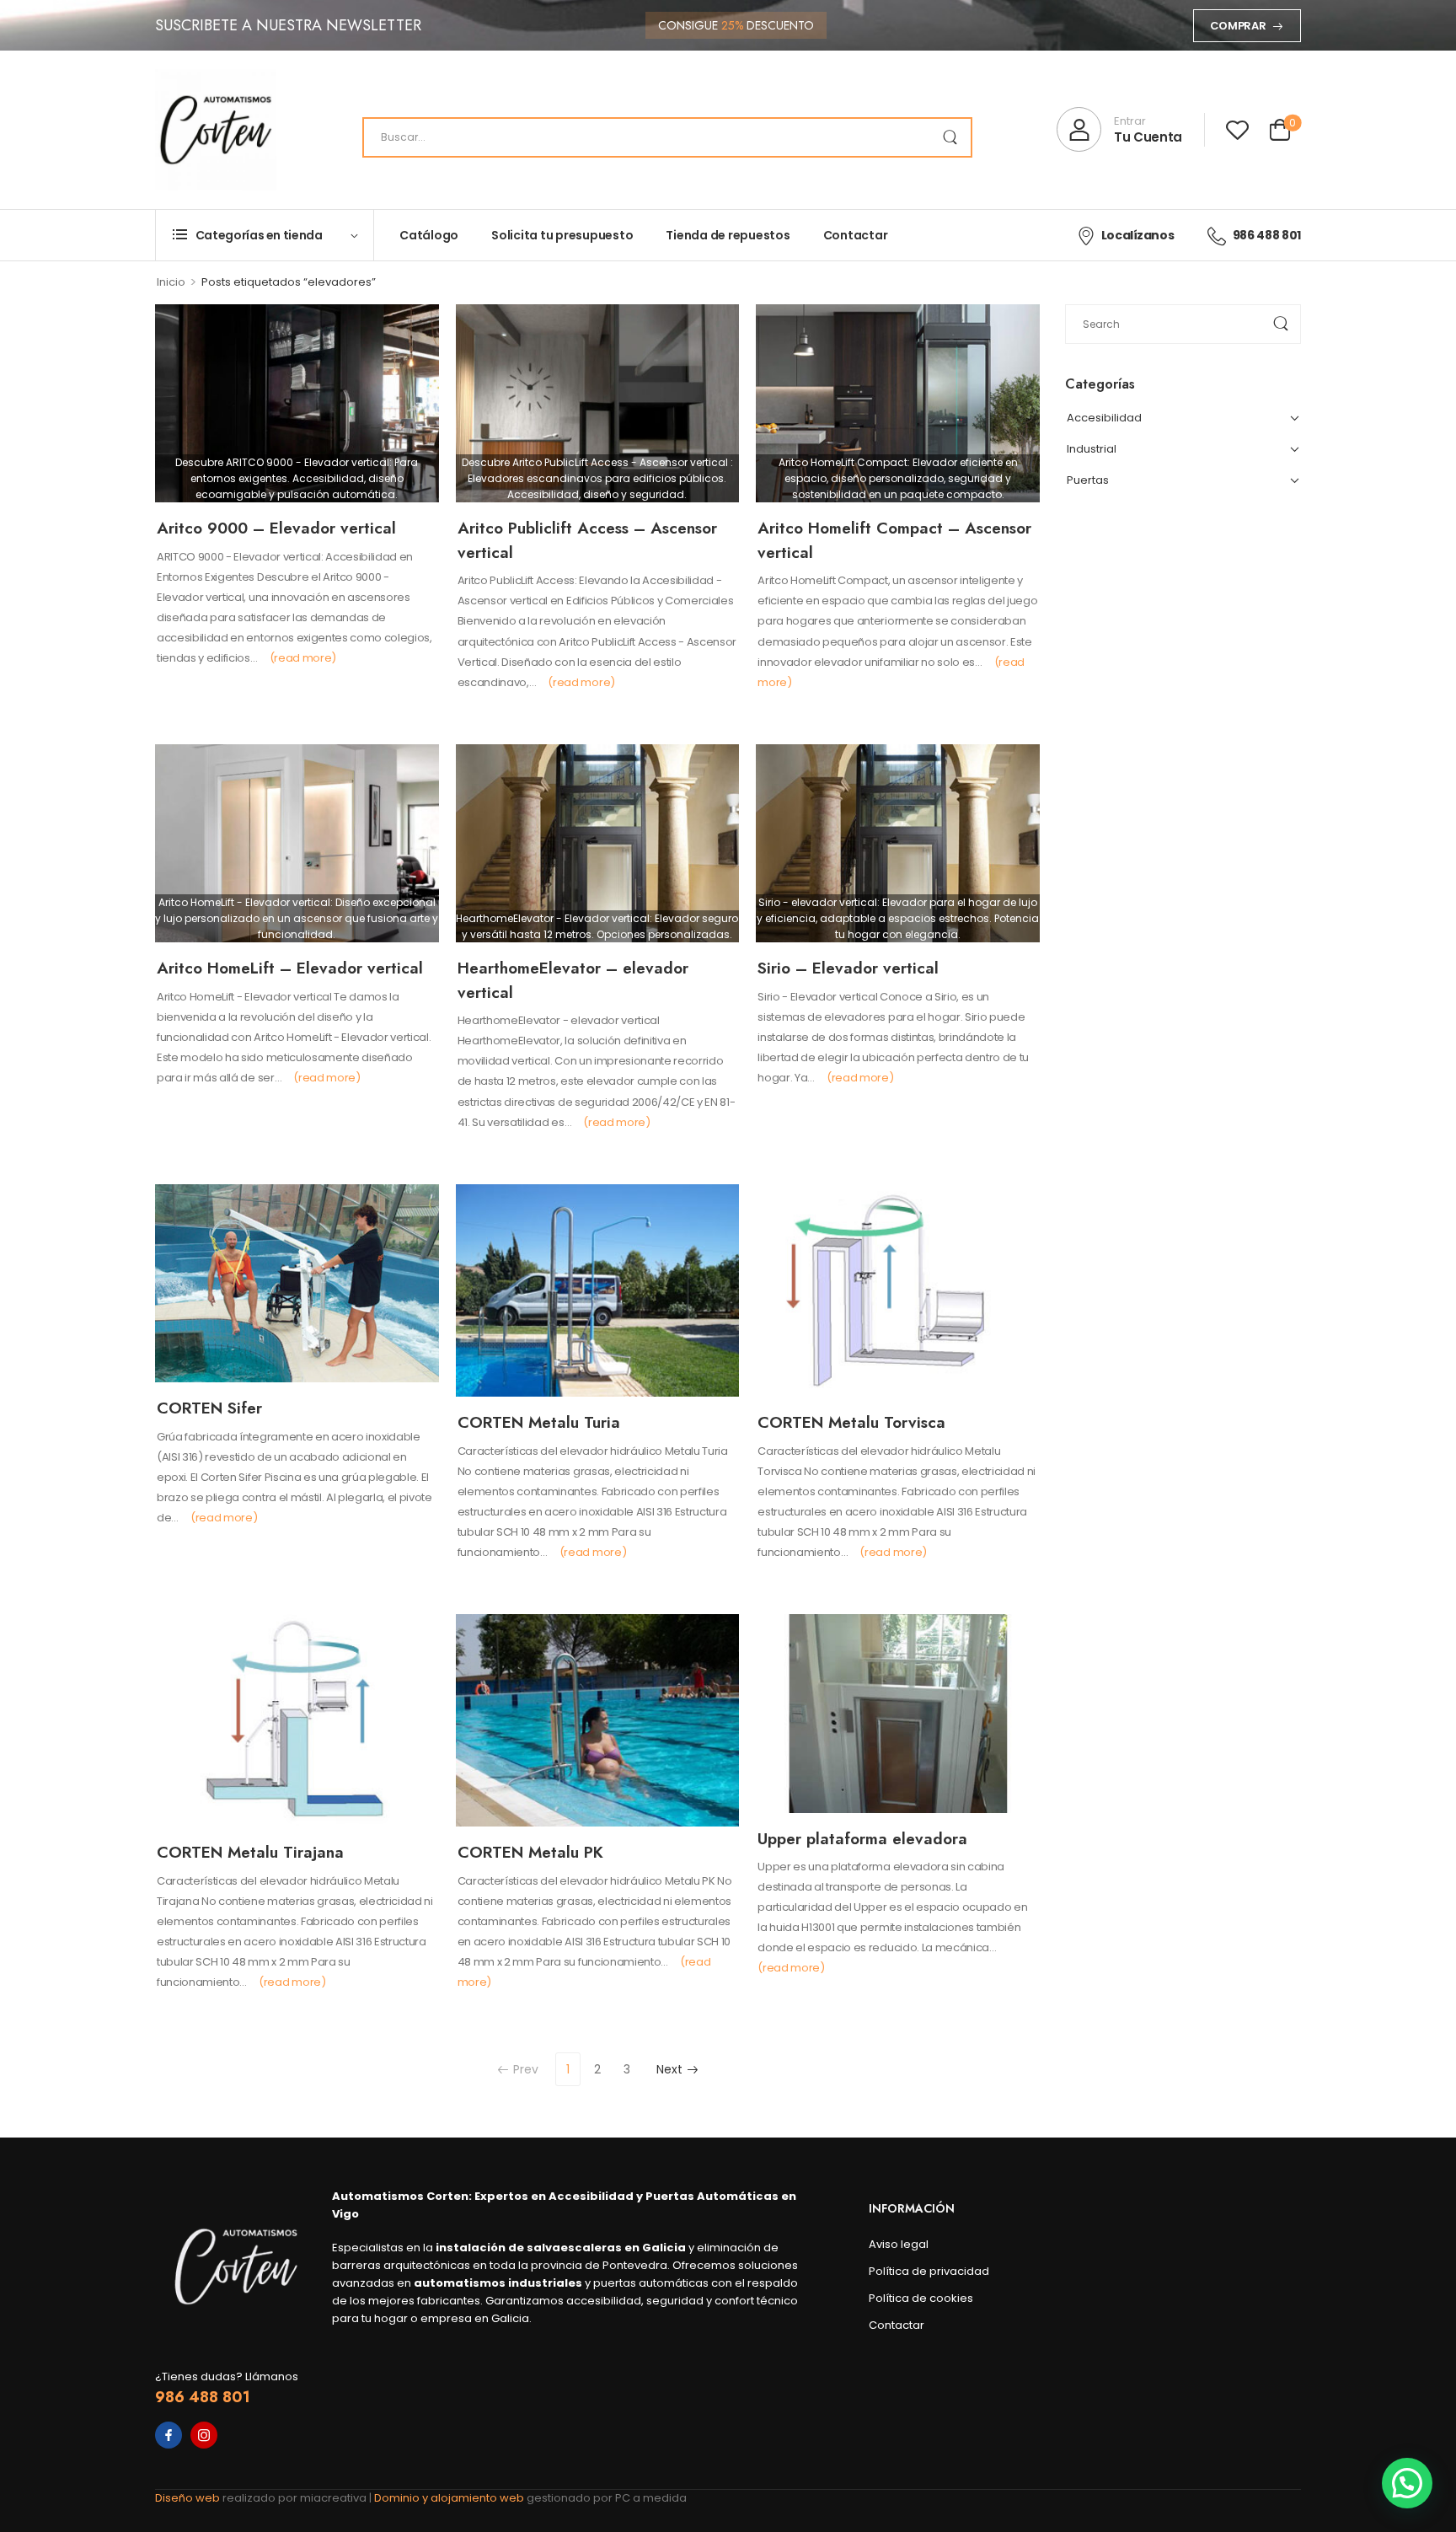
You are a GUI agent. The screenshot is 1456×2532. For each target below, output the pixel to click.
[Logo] (216, 130)
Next (669, 2069)
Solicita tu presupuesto (562, 235)
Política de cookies (921, 2298)
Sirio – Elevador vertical (848, 968)
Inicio (171, 282)
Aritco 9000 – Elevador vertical (276, 528)
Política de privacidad (929, 2271)
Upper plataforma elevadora (862, 1839)
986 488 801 (1267, 235)
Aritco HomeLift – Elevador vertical (290, 968)
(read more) (303, 658)
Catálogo (429, 235)
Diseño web (189, 2498)
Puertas (1088, 480)
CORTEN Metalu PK (530, 1852)
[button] (1407, 2483)
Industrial (1092, 449)
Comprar (1238, 26)
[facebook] (169, 2435)
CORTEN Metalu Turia (539, 1422)
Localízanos (1137, 235)
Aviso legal (899, 2244)
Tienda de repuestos (728, 235)
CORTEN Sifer (209, 1408)
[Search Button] (950, 137)
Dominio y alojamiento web (450, 2498)
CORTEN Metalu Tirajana (250, 1852)
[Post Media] (297, 404)
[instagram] (204, 2435)
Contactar (856, 235)
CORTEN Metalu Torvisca (851, 1422)
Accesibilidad (1104, 418)
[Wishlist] (1237, 129)
